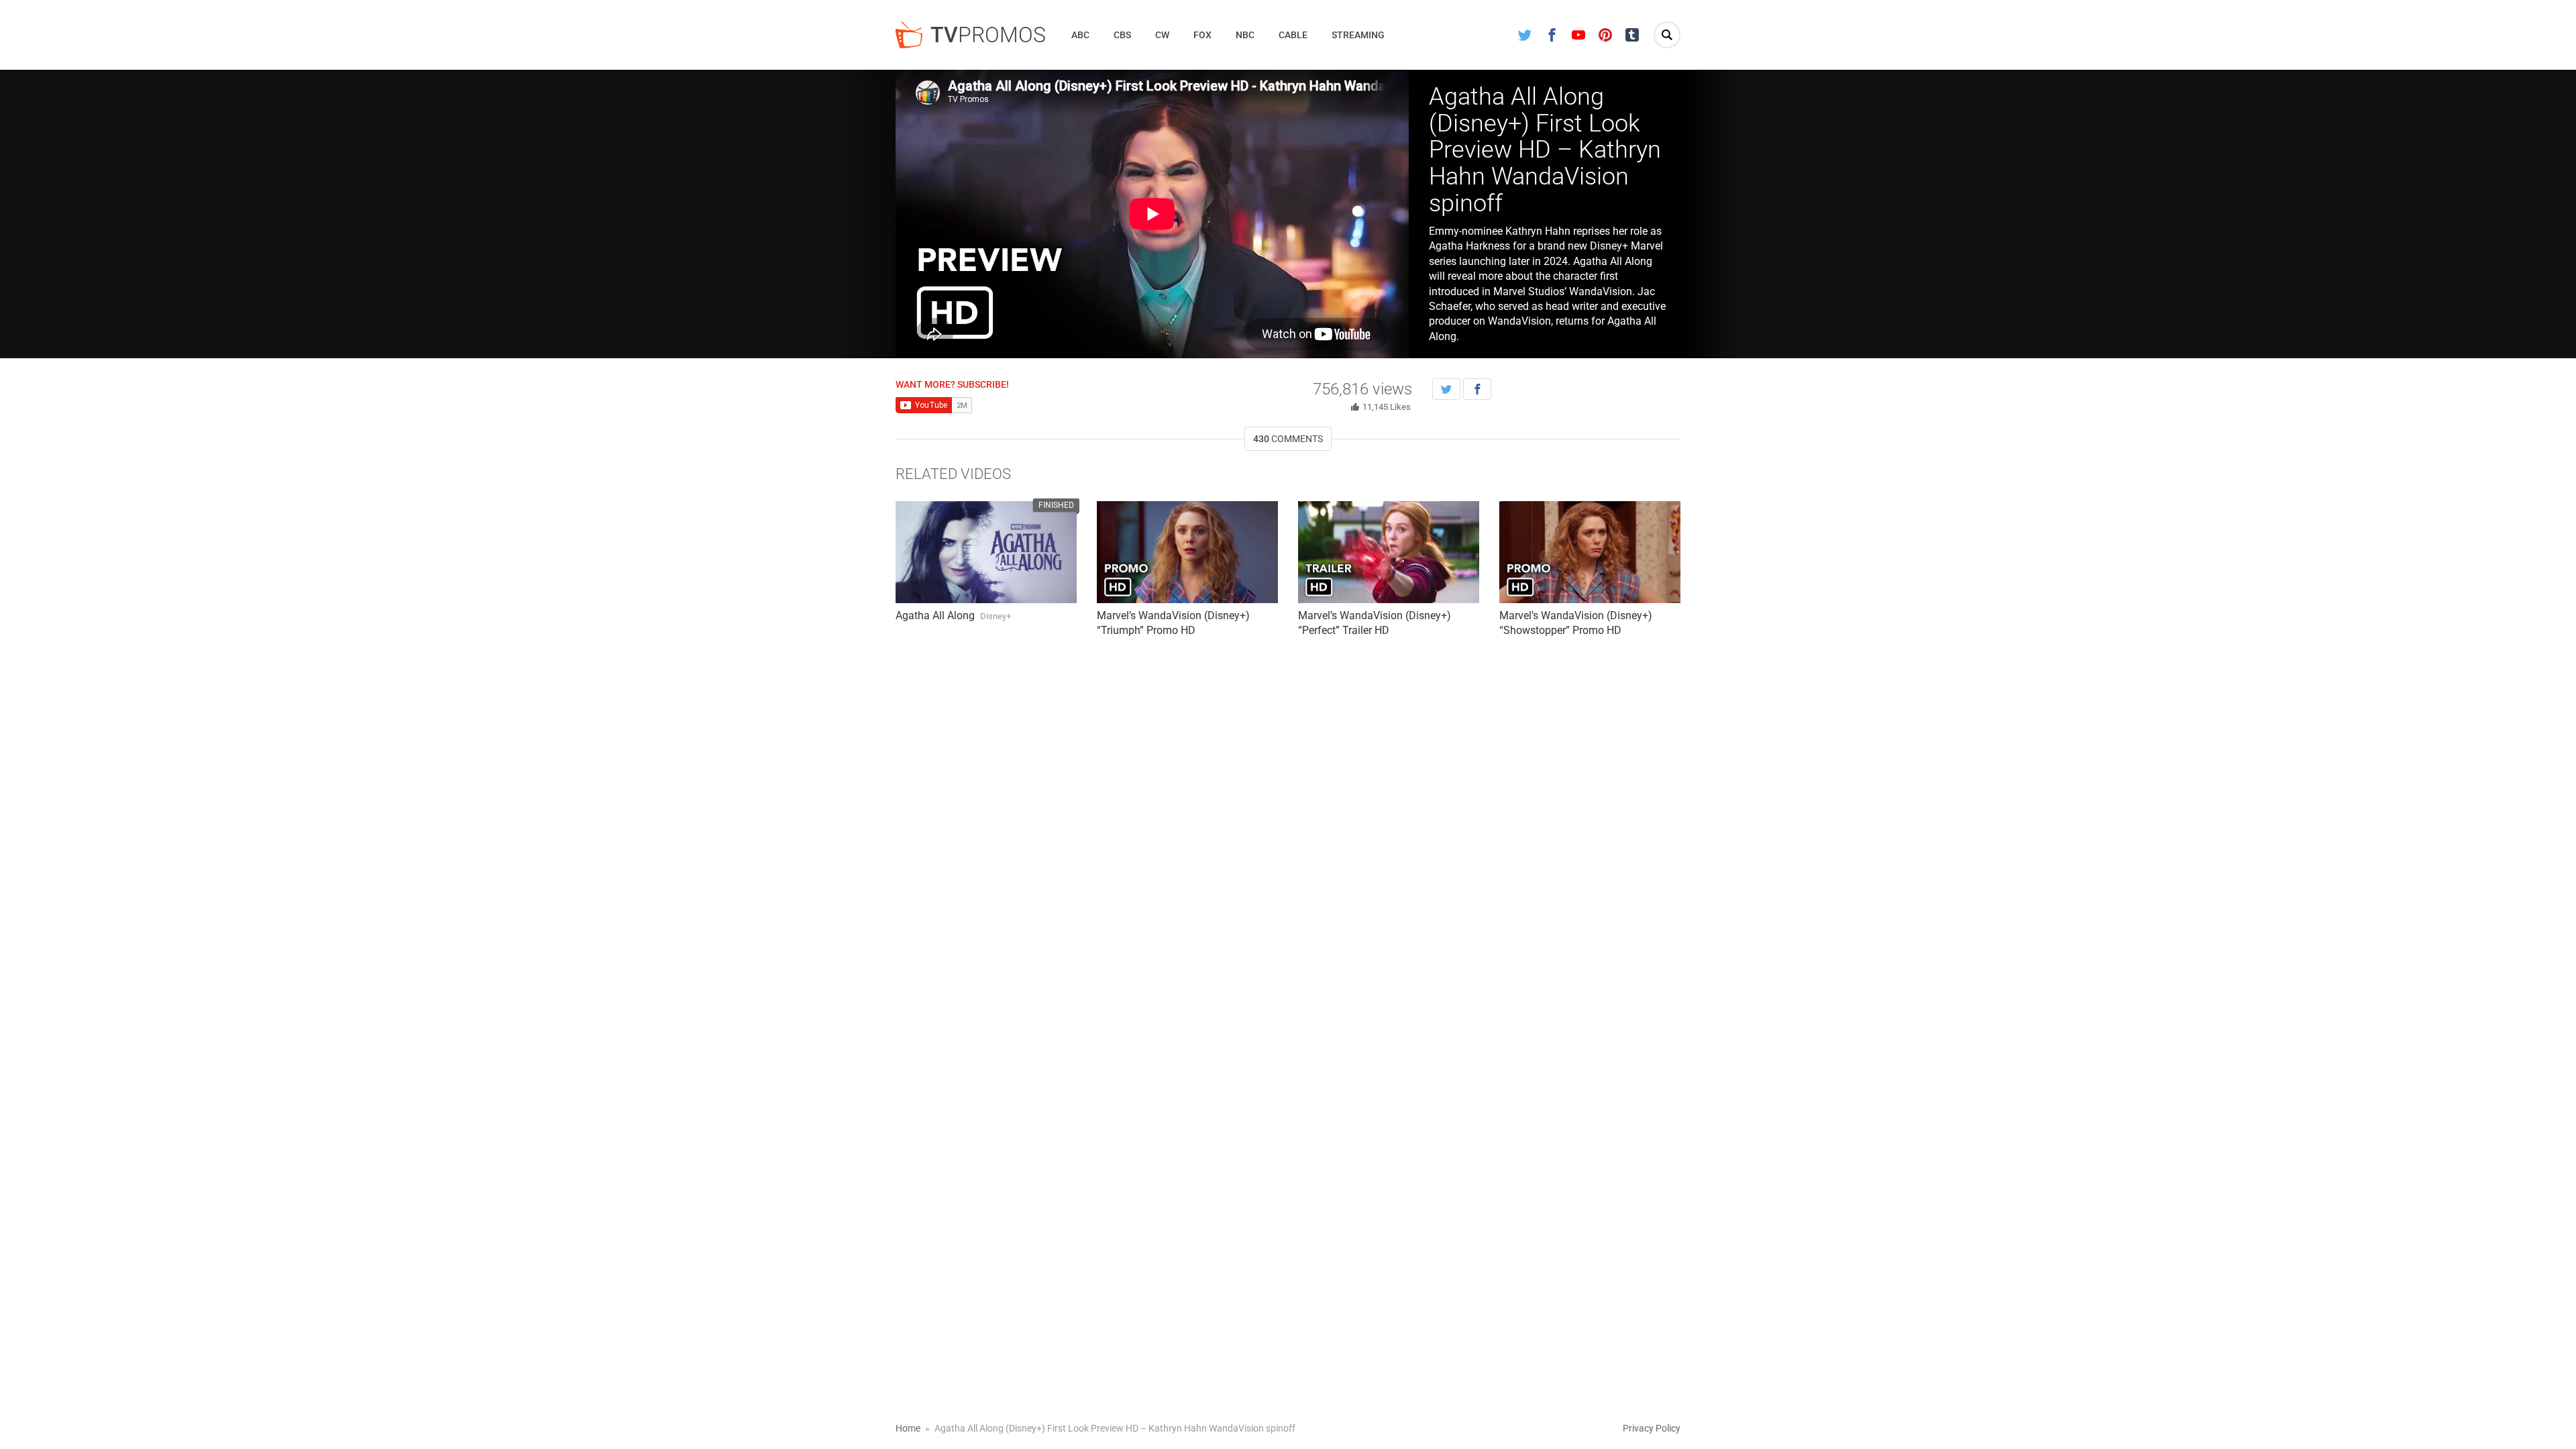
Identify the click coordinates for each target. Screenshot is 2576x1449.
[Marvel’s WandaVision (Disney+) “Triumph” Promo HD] (1187, 552)
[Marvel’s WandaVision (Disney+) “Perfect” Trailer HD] (1389, 552)
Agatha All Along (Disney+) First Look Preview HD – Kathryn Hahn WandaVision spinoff (1545, 150)
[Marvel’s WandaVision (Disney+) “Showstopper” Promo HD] (1590, 552)
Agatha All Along (935, 615)
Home (908, 1428)
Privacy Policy (1652, 1428)
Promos (988, 35)
